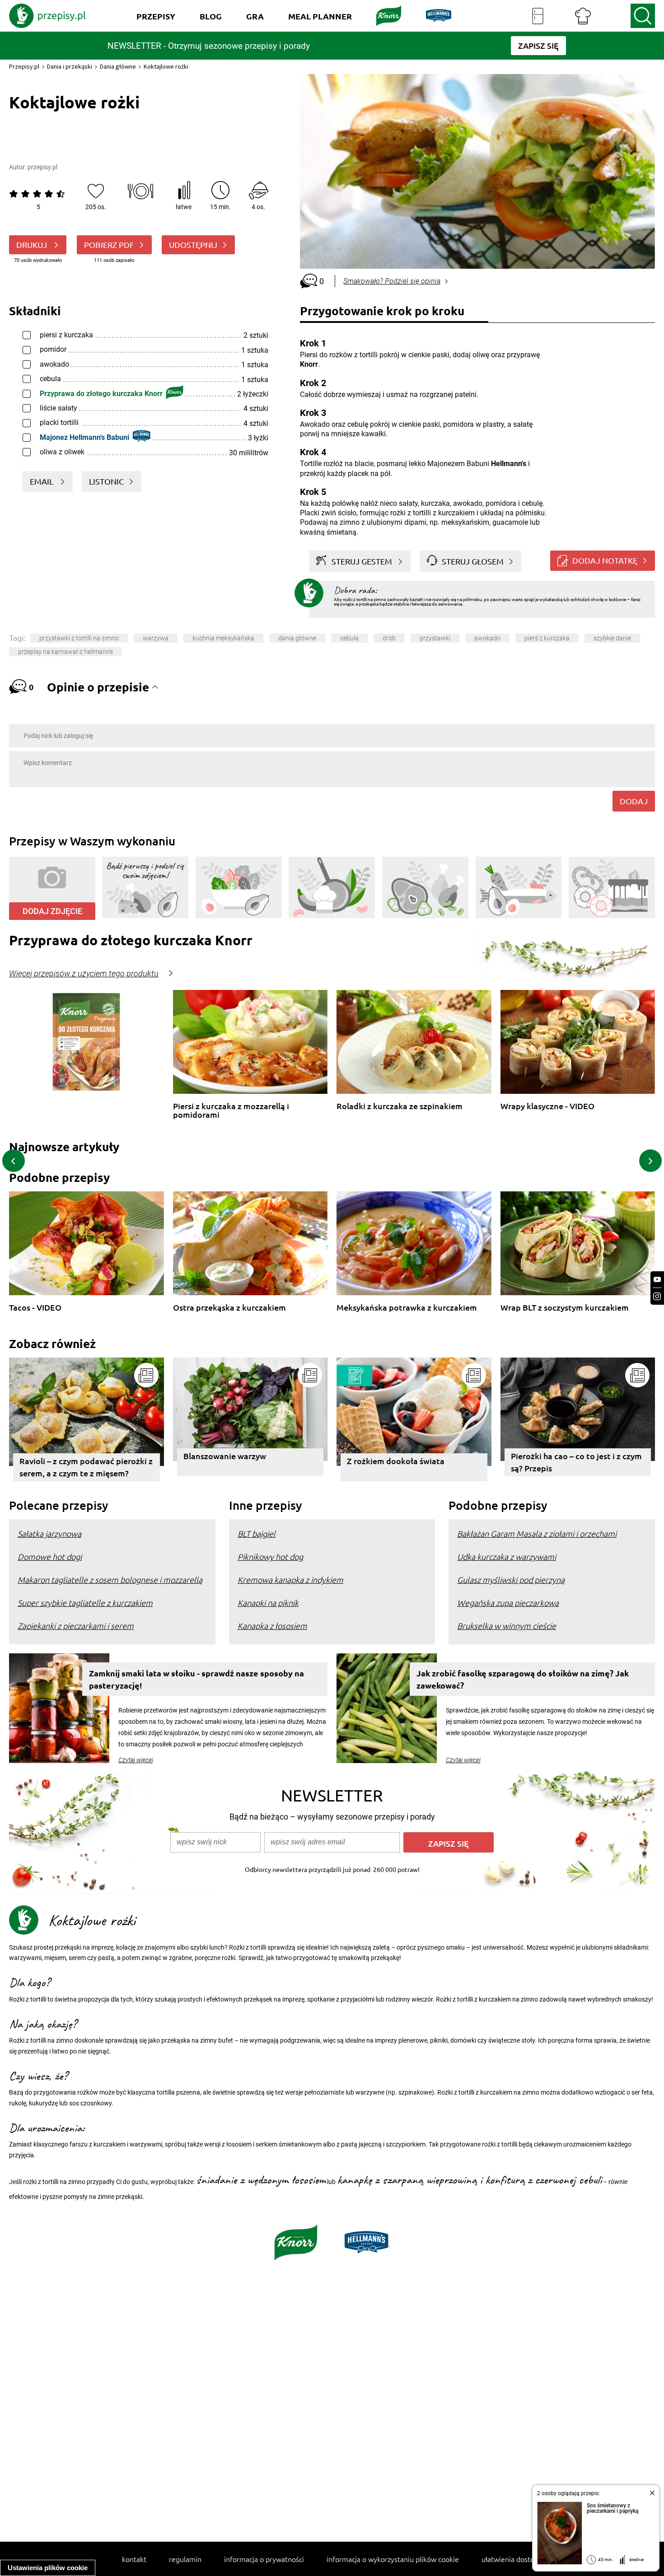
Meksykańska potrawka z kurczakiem (407, 1308)
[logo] (47, 16)
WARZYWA (156, 638)
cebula (349, 638)
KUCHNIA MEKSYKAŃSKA (223, 638)
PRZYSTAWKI (435, 638)
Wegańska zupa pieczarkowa (508, 1603)
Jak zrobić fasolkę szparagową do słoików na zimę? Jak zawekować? (523, 1679)
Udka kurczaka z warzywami (507, 1556)
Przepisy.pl (24, 66)
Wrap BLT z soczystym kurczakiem (565, 1308)
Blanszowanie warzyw (225, 1456)
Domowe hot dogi (50, 1556)
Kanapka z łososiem (272, 1626)
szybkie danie (612, 638)
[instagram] (657, 1296)
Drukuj (33, 245)
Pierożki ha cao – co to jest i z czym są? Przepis (576, 1462)
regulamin (185, 2559)
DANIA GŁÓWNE (297, 638)
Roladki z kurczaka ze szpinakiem (400, 1106)
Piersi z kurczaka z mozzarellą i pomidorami (231, 1110)
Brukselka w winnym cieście (507, 1626)
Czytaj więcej (136, 1760)
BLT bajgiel (257, 1533)
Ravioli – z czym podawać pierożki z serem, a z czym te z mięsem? (86, 1467)
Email (42, 481)
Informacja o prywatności (264, 2559)
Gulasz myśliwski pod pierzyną (511, 1580)
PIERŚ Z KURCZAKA (547, 638)
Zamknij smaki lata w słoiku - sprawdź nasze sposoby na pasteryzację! (196, 1679)
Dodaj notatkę (605, 560)
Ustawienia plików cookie (48, 2568)
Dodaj (634, 801)
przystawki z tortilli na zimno (79, 638)
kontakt (134, 2559)
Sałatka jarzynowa (49, 1533)
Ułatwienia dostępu (512, 2559)
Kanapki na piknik (268, 1603)
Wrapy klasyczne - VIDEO (547, 1106)
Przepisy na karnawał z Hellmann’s (65, 652)
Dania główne (118, 66)
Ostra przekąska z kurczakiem (229, 1308)
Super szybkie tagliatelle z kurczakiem (85, 1603)
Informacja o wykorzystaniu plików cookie (393, 2559)
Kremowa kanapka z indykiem (290, 1580)
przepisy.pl (42, 167)
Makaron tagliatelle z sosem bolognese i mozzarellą (110, 1580)
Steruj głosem (473, 561)
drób (389, 638)
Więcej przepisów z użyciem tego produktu (84, 974)
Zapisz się (449, 1843)
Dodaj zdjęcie (52, 911)
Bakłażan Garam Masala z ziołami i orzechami (537, 1533)
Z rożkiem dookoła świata (396, 1461)
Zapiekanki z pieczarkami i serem (76, 1626)
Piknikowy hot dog (270, 1556)
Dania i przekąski (70, 66)
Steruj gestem (362, 561)
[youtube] (657, 1280)
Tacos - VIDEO (35, 1308)
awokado (487, 638)
